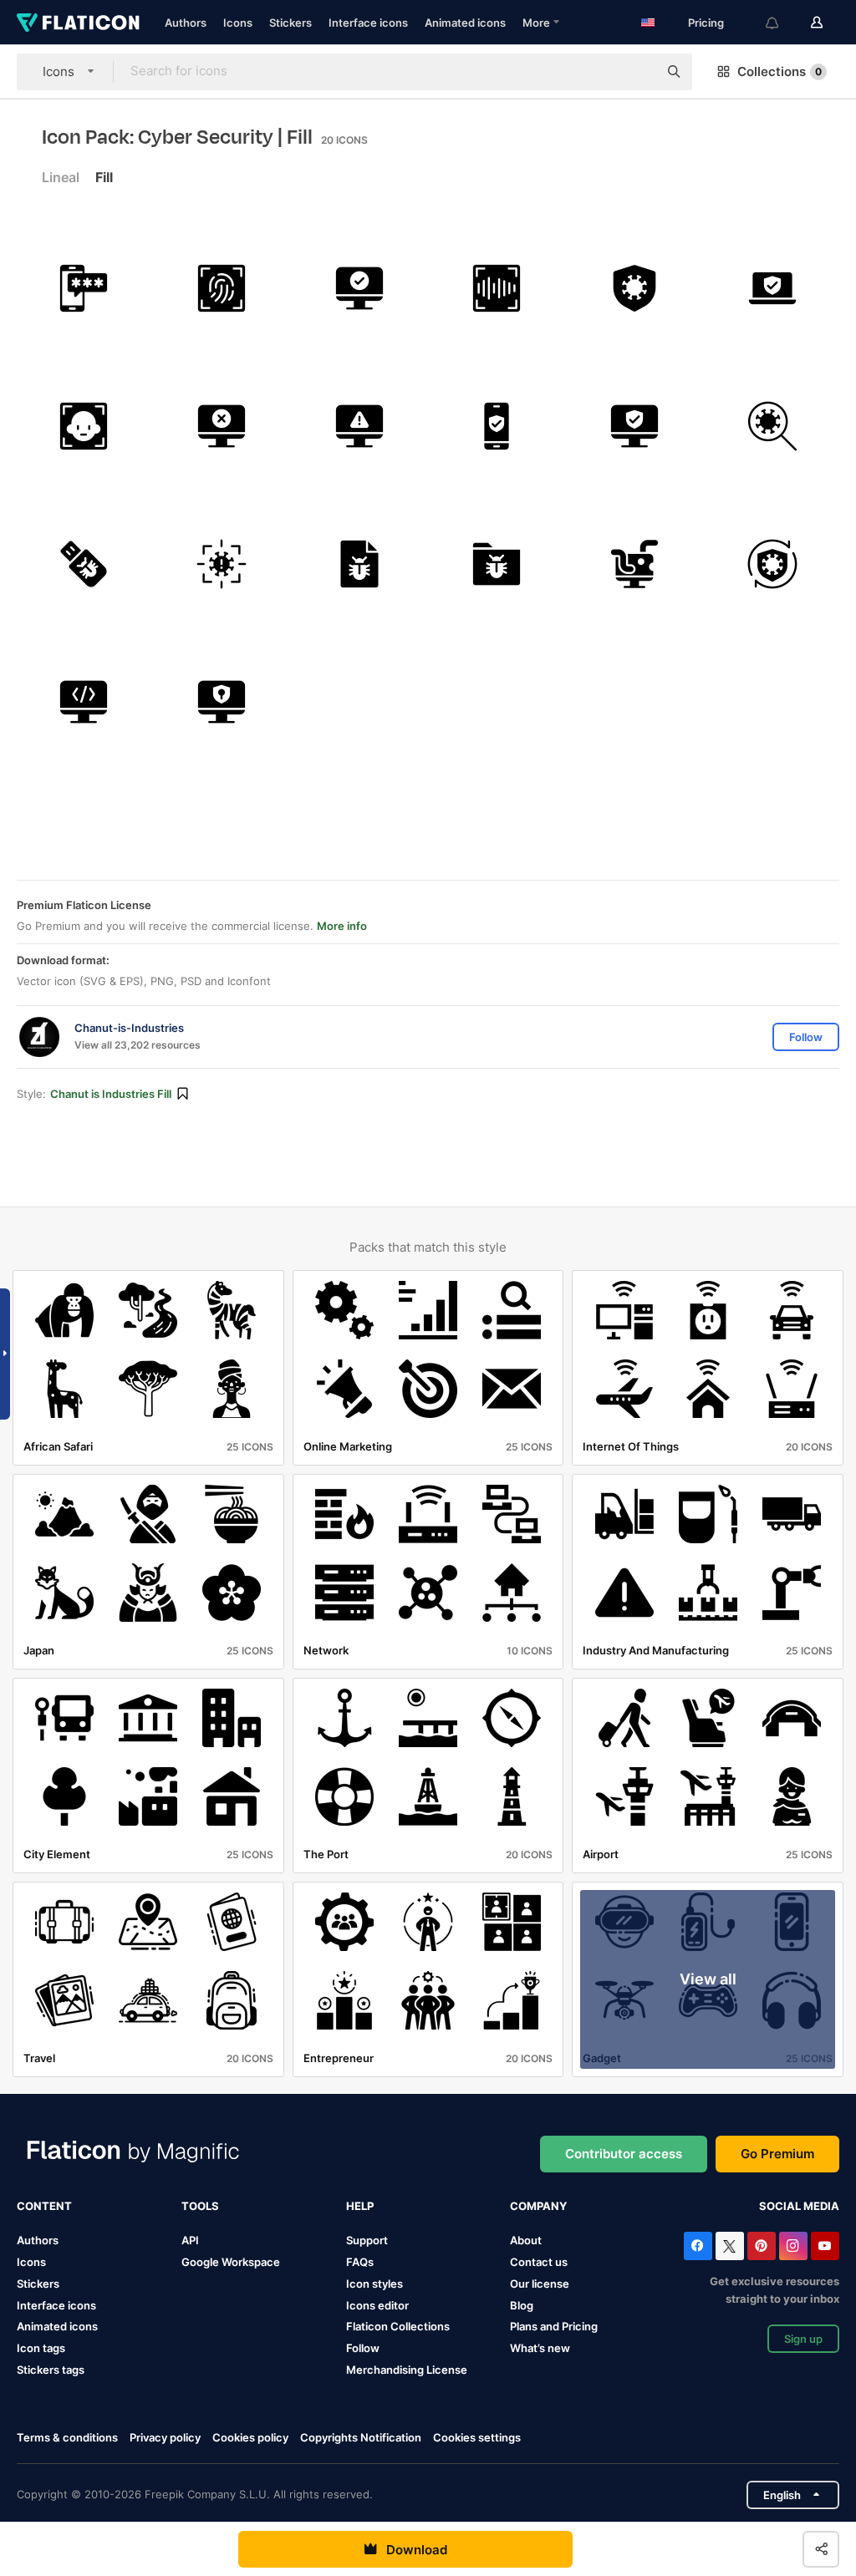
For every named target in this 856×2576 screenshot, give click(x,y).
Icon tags (41, 2348)
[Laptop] (772, 288)
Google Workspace (231, 2262)
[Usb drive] (84, 564)
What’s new (540, 2348)
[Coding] (84, 702)
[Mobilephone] (497, 426)
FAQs (360, 2262)
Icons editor (377, 2305)
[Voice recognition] (497, 288)
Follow (363, 2348)
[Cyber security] (222, 702)
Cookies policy (250, 2437)
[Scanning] (772, 426)
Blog (522, 2305)
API (190, 2240)
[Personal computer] (634, 426)
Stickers (290, 23)
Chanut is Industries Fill (111, 1094)
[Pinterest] (762, 2246)
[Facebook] (698, 2246)
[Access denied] (222, 426)
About (526, 2240)
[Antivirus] (634, 288)
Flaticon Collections (398, 2326)
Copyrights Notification (361, 2437)
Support (367, 2240)
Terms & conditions (67, 2437)
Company (538, 2206)
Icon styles (374, 2284)
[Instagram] (793, 2246)
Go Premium (777, 2154)
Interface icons (368, 23)
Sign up (803, 2339)
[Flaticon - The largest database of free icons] (78, 23)
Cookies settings (477, 2438)
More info (342, 926)
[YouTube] (825, 2246)
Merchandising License (407, 2370)
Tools (200, 2206)
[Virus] (222, 564)
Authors (186, 23)
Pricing (706, 23)
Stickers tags (51, 2370)
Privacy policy (165, 2437)
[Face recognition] (84, 426)
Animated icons (465, 23)
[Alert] (359, 426)
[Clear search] (637, 72)
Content (44, 2206)
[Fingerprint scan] (222, 288)
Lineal (61, 177)
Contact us (539, 2262)
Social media (799, 2206)
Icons (238, 23)
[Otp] (84, 288)
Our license (540, 2284)
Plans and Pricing (554, 2326)
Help (360, 2206)
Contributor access (624, 2154)
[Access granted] (359, 288)
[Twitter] (730, 2246)
